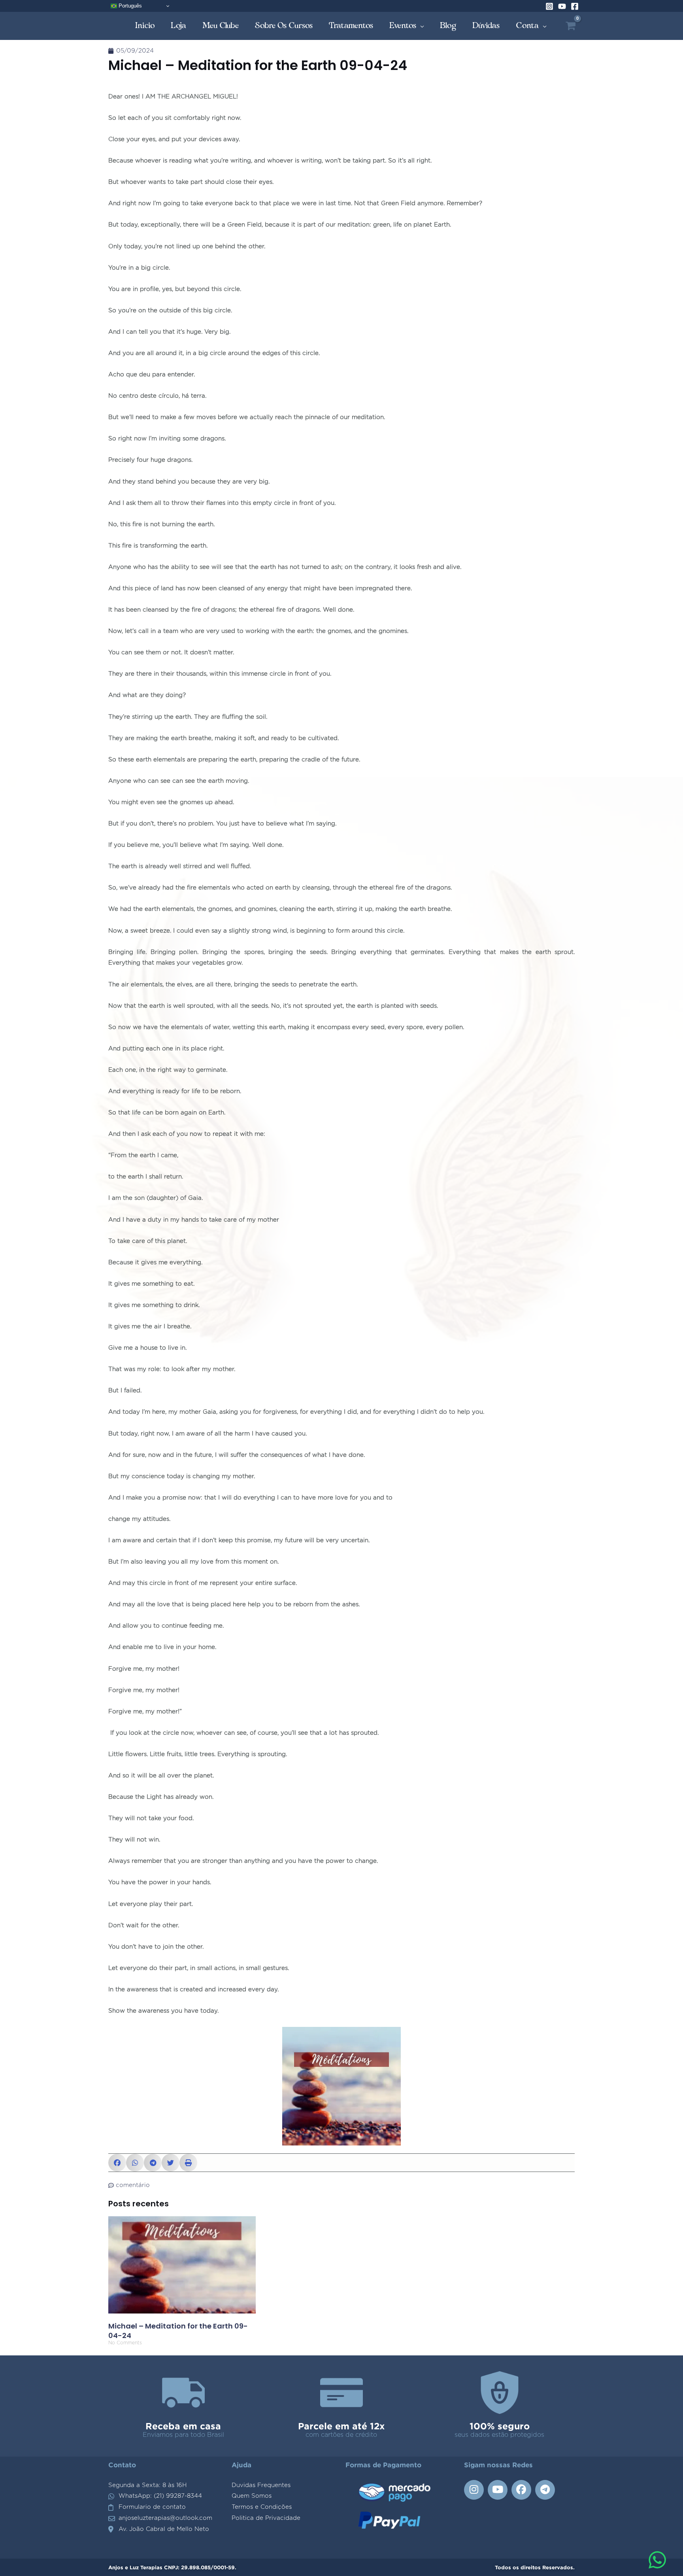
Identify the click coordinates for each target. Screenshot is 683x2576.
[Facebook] (575, 6)
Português (129, 6)
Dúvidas (486, 25)
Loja (179, 25)
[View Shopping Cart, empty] (571, 26)
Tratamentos (351, 25)
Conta (527, 25)
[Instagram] (549, 6)
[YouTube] (562, 6)
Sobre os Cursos (284, 25)
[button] (117, 2163)
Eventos (403, 25)
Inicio (145, 25)
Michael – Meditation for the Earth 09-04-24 (178, 2330)
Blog (448, 25)
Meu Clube (221, 25)
